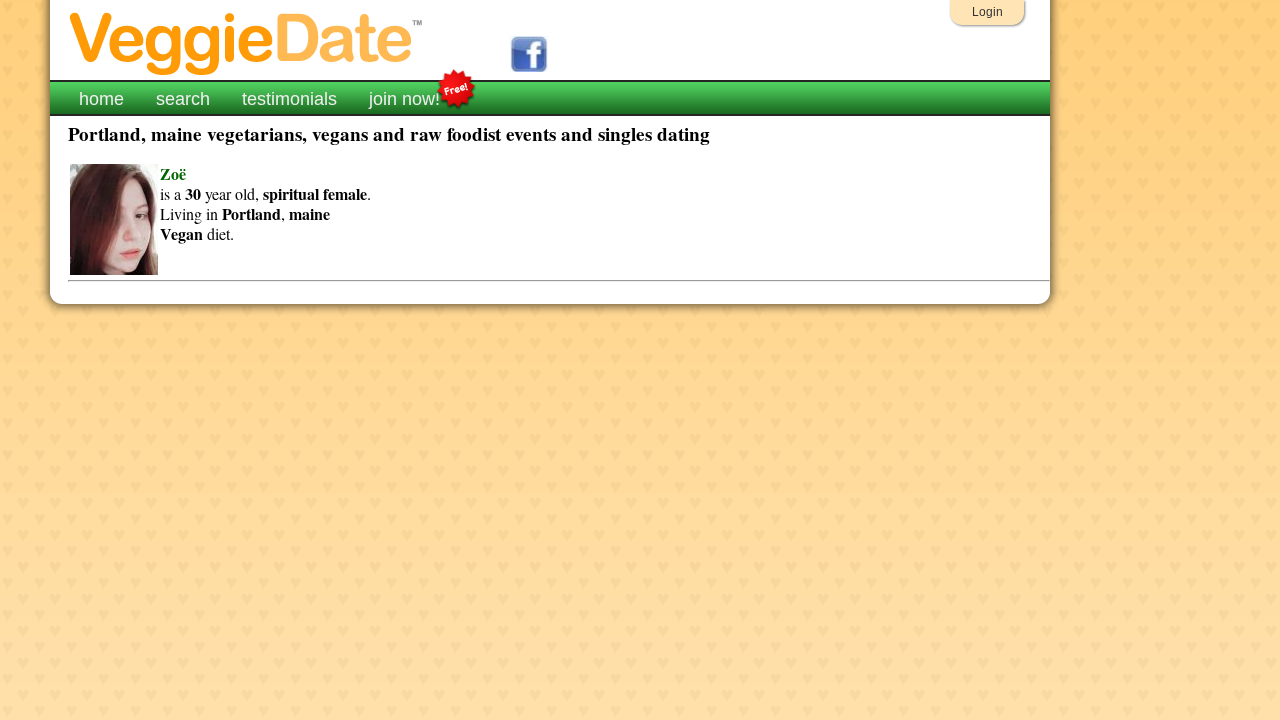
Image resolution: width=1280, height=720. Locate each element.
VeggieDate (247, 42)
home (101, 99)
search (183, 99)
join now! (404, 99)
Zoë (173, 173)
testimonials (289, 99)
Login (987, 12)
